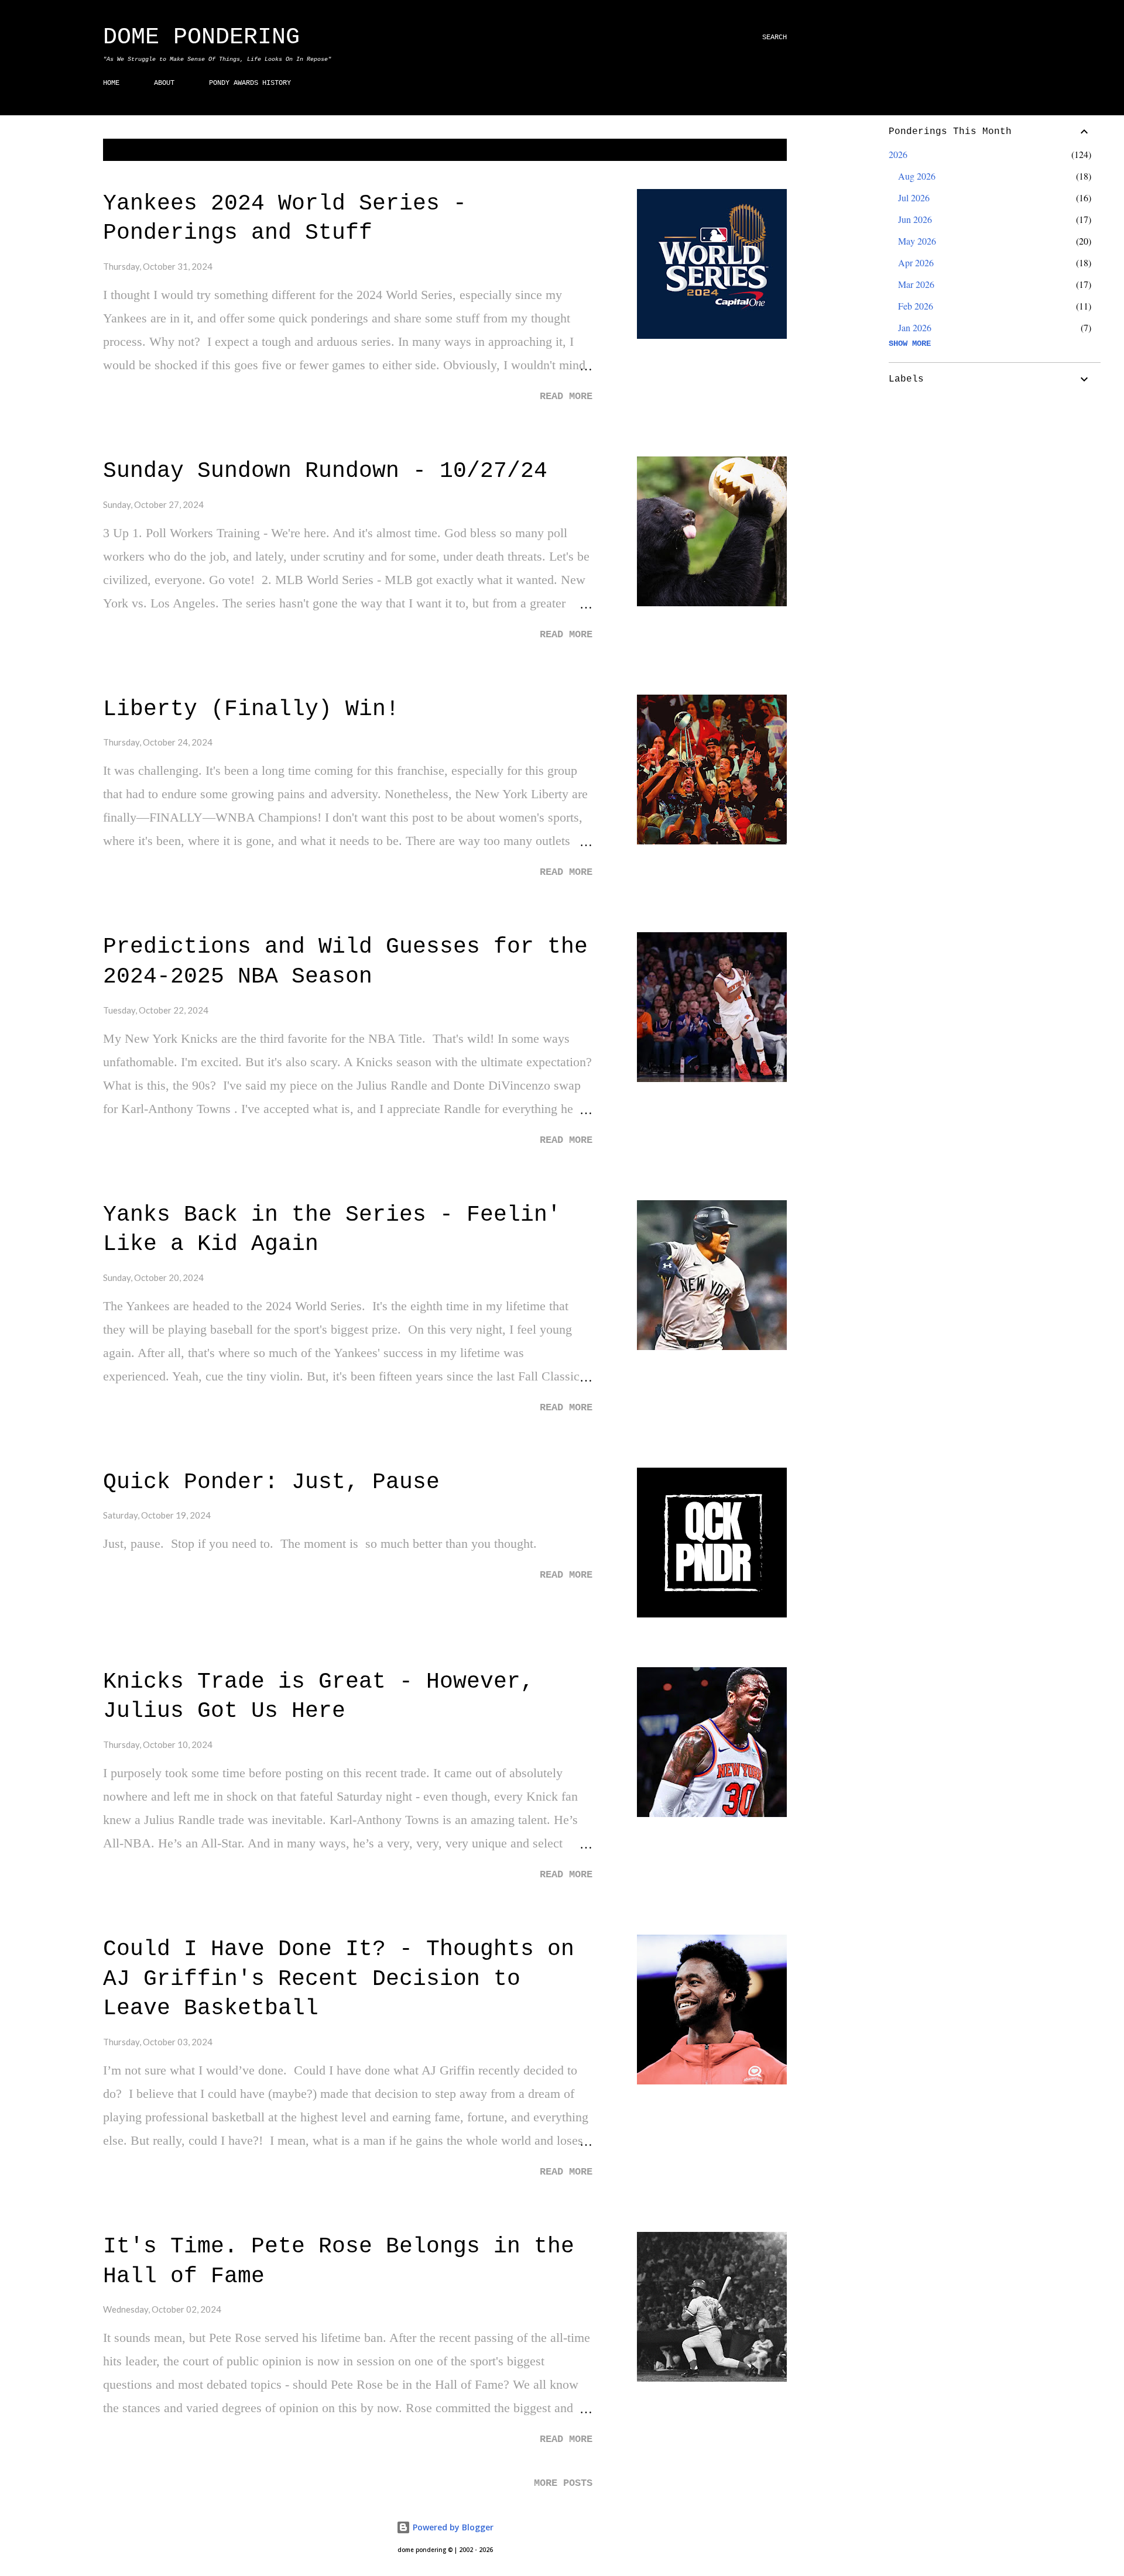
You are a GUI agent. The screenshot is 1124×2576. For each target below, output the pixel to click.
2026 (898, 154)
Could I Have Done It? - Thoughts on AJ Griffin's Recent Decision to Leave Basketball (339, 1979)
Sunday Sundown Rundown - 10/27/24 (325, 471)
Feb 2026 (916, 306)
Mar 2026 (916, 284)
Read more (566, 396)
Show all (759, 150)
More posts (563, 2483)
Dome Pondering (201, 37)
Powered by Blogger (452, 2527)
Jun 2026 (915, 219)
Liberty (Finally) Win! (251, 709)
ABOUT (164, 83)
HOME (111, 83)
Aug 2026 (917, 176)
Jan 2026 (915, 327)
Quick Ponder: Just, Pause (271, 1482)
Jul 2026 (914, 198)
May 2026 (917, 241)
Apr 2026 (916, 262)
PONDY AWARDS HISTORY (250, 83)
